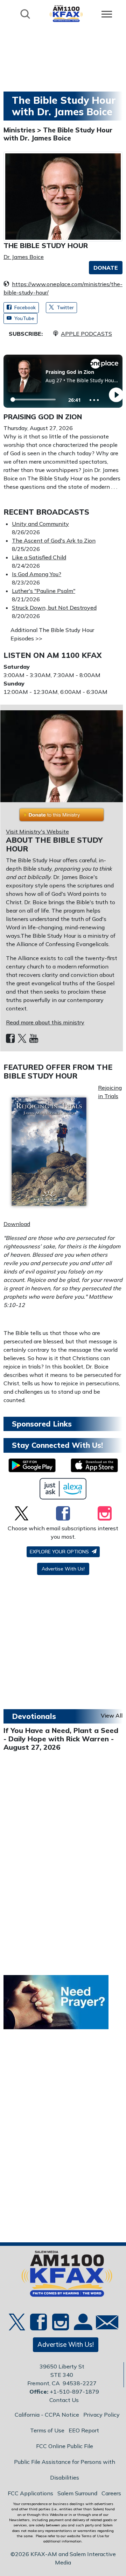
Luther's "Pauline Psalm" (44, 591)
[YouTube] (34, 1039)
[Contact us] (104, 2324)
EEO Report (84, 2430)
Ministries (20, 130)
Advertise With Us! (63, 1569)
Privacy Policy (101, 2415)
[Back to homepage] (66, 13)
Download (17, 1224)
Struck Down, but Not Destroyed (54, 608)
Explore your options (60, 1552)
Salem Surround (77, 2493)
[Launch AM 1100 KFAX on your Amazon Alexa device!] (63, 1489)
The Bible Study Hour (46, 245)
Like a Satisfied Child (39, 557)
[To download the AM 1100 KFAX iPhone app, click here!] (94, 1465)
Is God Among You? (37, 574)
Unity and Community (40, 524)
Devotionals (34, 1716)
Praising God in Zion (43, 417)
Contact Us (64, 2400)
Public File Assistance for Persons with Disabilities (65, 2470)
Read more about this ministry (45, 1022)
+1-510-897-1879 (74, 2392)
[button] (106, 268)
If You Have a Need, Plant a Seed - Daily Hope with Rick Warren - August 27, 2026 (61, 1739)
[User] (82, 2326)
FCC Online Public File (65, 2446)
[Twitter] (22, 1039)
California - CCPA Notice (47, 2415)
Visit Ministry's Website (37, 832)
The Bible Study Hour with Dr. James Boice (58, 134)
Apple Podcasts (86, 334)
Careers (111, 2493)
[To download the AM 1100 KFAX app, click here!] (32, 1465)
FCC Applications (30, 2493)
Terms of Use (47, 2430)
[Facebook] (10, 1039)
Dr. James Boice (24, 257)
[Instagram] (105, 1513)
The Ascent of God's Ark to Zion (54, 540)
